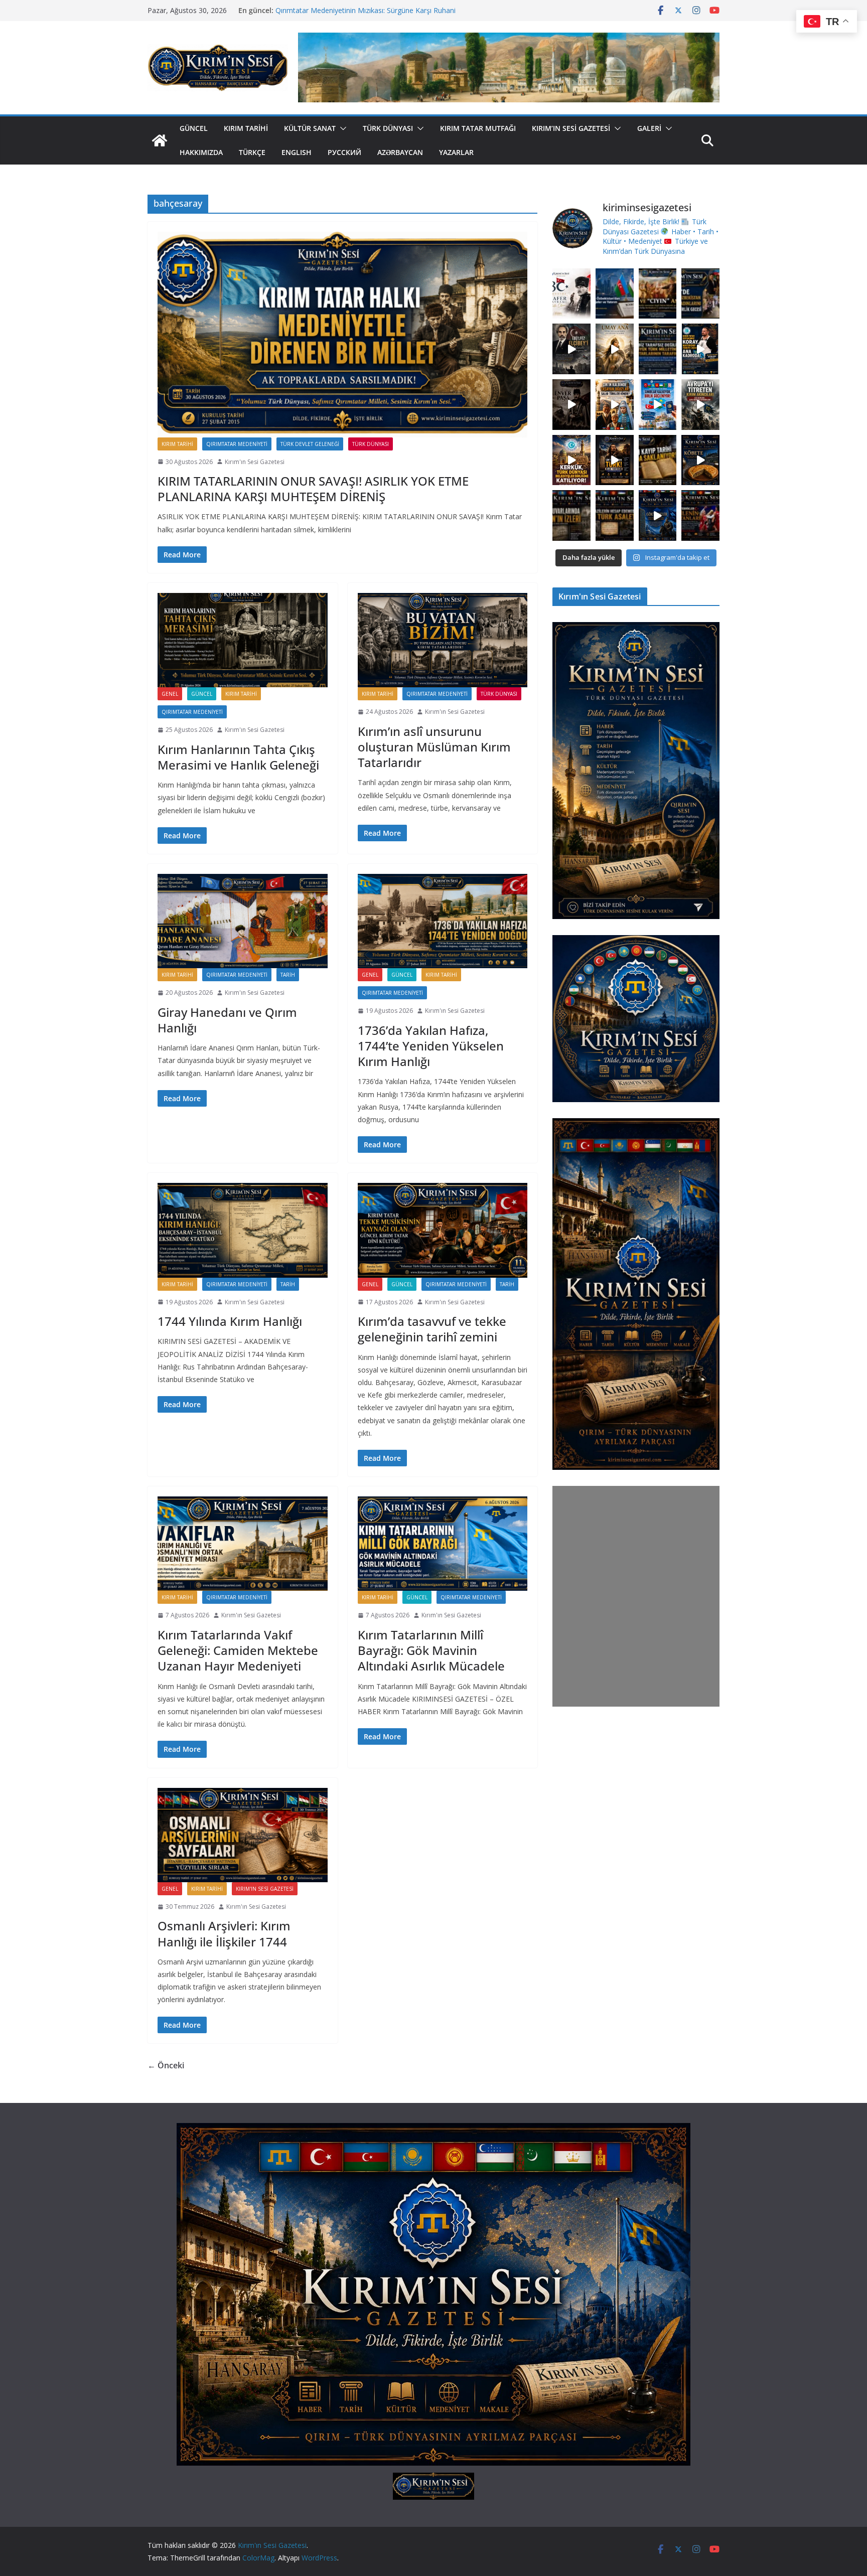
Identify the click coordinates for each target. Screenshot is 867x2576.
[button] (341, 128)
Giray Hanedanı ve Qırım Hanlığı (227, 1020)
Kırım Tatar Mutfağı (478, 128)
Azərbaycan (400, 152)
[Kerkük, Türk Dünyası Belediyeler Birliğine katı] (571, 460)
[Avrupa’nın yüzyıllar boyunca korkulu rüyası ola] (700, 405)
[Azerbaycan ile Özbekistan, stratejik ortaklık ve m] (615, 294)
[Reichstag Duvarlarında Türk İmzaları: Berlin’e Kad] (571, 515)
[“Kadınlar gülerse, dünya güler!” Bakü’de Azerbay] (700, 294)
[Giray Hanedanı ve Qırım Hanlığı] (243, 921)
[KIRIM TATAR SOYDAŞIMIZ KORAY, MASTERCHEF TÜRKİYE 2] (700, 349)
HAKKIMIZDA (201, 152)
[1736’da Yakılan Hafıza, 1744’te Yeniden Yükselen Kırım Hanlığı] (443, 921)
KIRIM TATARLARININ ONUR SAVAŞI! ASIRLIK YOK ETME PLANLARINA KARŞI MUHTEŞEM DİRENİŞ (313, 489)
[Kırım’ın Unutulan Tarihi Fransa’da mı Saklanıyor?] (658, 460)
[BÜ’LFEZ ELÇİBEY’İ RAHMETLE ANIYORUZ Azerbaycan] (571, 349)
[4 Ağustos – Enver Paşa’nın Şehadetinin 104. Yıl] (571, 405)
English (297, 152)
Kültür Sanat (310, 128)
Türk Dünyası (388, 128)
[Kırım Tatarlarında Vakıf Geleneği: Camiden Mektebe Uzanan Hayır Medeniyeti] (243, 1544)
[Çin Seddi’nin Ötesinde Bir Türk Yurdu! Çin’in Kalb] (615, 405)
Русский (344, 152)
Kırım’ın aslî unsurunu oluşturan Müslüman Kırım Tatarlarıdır (434, 747)
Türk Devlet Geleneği (310, 444)
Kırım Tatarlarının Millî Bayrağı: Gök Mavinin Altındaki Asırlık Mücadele (431, 1650)
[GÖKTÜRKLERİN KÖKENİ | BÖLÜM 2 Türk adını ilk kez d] (658, 515)
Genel (170, 694)
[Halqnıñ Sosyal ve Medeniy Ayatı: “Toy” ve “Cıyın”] (658, 294)
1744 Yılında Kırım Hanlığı (230, 1321)
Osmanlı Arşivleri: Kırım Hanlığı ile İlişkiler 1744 (224, 1933)
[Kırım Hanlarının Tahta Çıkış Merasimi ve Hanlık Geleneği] (243, 640)
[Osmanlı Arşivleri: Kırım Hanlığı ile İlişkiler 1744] (243, 1835)
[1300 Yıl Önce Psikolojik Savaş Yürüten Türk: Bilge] (615, 460)
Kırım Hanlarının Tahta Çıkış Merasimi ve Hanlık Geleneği (238, 757)
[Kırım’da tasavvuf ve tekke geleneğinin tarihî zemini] (443, 1230)
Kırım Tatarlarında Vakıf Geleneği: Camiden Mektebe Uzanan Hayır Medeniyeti (238, 1650)
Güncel (194, 128)
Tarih (288, 975)
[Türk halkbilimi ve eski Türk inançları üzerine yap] (615, 349)
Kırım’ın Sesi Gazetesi (571, 128)
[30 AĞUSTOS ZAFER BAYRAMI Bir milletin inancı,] (571, 294)
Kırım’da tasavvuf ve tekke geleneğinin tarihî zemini (432, 1329)
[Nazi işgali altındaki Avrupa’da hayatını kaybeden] (615, 515)
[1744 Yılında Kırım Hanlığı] (243, 1230)
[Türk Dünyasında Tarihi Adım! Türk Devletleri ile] (658, 405)
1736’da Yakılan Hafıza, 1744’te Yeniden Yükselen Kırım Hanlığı (431, 1046)
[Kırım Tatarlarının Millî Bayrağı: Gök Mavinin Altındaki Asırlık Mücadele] (443, 1544)
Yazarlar (456, 152)
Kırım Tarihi (246, 128)
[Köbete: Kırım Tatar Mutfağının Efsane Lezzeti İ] (700, 460)
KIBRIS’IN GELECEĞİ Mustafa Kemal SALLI (344, 10)
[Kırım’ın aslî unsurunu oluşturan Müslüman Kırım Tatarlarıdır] (443, 640)
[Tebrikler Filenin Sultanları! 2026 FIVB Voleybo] (700, 515)
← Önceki (166, 2065)
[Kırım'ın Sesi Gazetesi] (160, 140)
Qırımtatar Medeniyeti (237, 444)
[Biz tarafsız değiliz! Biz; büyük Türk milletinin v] (658, 349)
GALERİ (649, 128)
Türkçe (252, 152)
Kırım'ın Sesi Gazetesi (255, 462)
